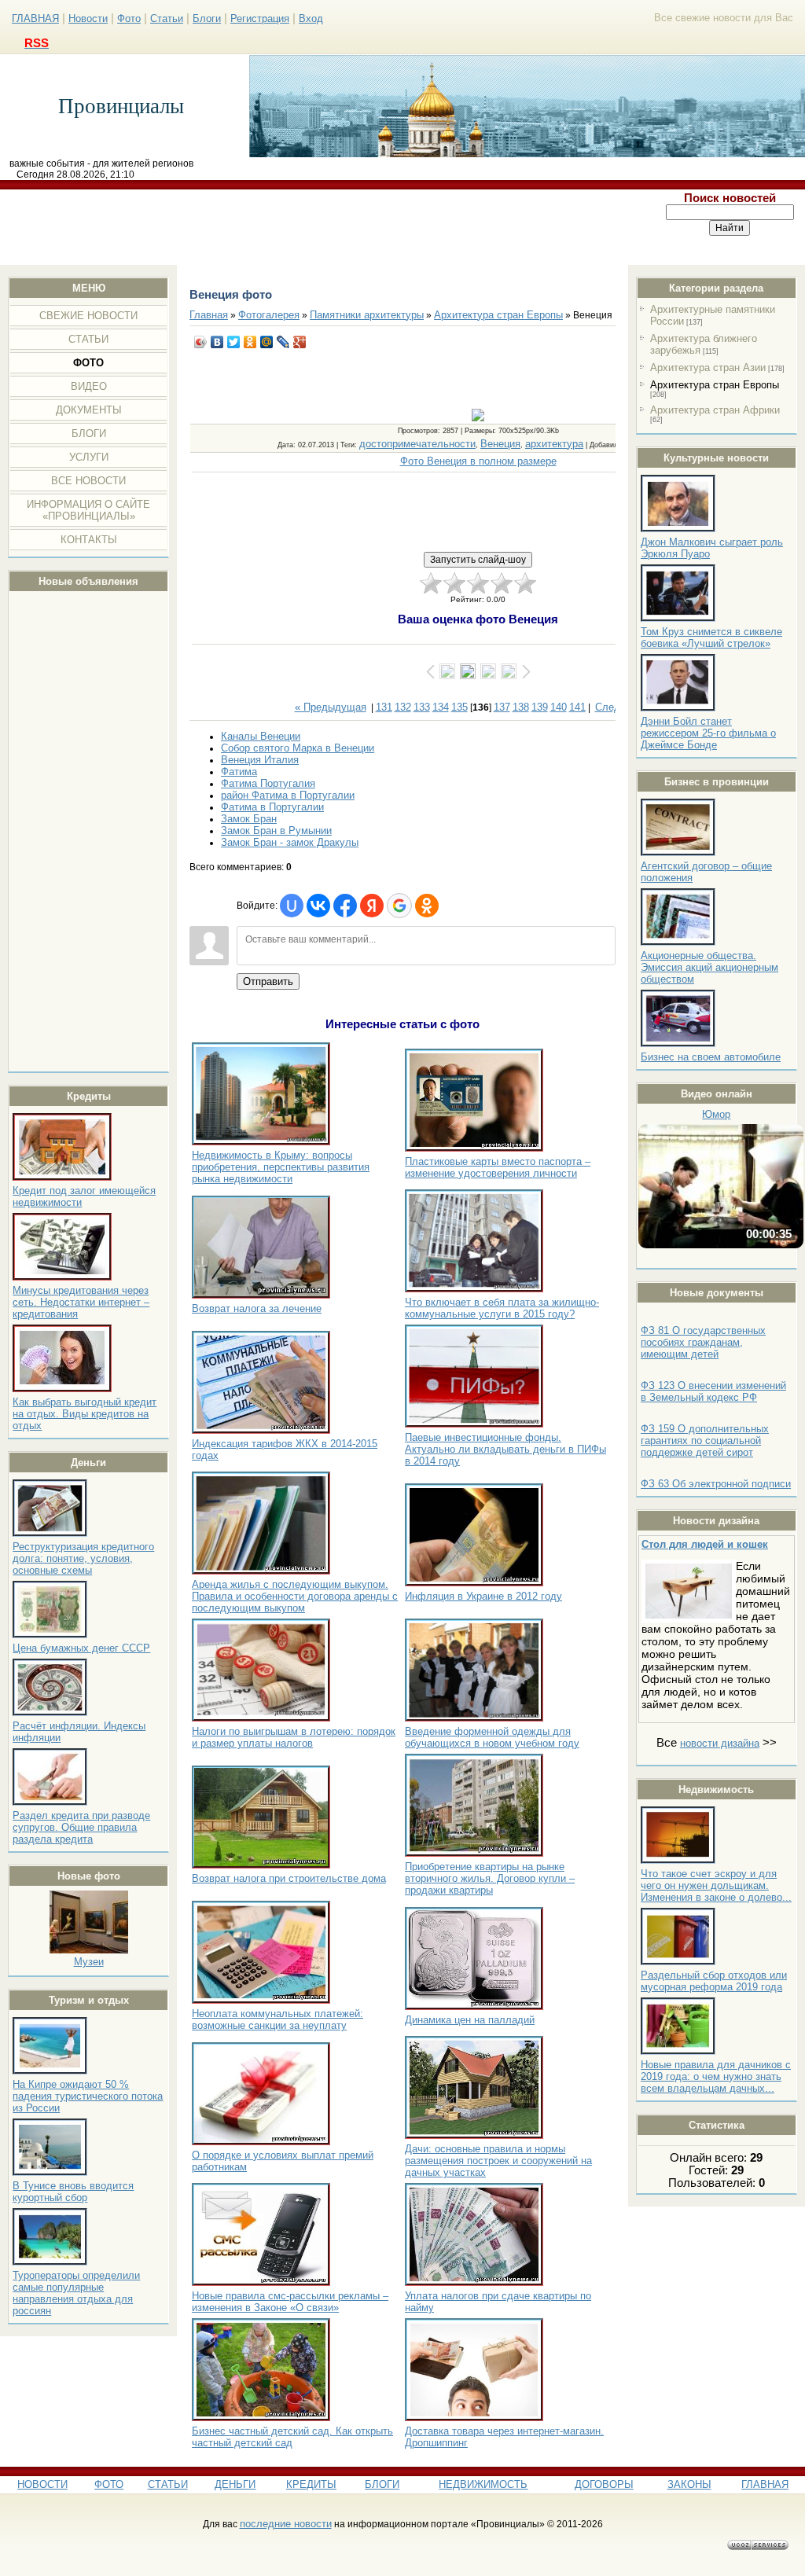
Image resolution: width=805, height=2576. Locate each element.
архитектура (554, 444)
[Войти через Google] (399, 906)
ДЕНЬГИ (235, 2484)
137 (502, 707)
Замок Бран (249, 819)
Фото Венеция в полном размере (478, 461)
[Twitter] (234, 342)
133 (422, 707)
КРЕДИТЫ (311, 2484)
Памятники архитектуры (367, 315)
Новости (88, 18)
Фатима (239, 772)
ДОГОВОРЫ (604, 2484)
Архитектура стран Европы (715, 385)
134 (441, 707)
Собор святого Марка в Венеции (298, 748)
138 (521, 707)
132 (403, 707)
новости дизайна (720, 1743)
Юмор (716, 1114)
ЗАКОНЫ (689, 2484)
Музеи (89, 1962)
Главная (209, 315)
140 (559, 707)
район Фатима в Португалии (288, 795)
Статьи (167, 18)
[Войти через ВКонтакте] (318, 906)
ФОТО (109, 2484)
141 (577, 707)
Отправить (268, 981)
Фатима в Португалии (272, 807)
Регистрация (260, 18)
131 (384, 707)
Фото (129, 18)
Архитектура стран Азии (708, 367)
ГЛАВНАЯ (35, 18)
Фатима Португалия (268, 783)
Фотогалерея (269, 315)
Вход (311, 18)
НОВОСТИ (42, 2484)
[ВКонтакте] (217, 342)
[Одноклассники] (250, 342)
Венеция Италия (260, 760)
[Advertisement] (328, 227)
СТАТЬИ (168, 2484)
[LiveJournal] (283, 342)
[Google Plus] (300, 342)
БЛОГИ (382, 2484)
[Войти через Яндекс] (372, 906)
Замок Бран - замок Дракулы (290, 842)
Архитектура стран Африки (715, 410)
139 (540, 707)
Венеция (500, 444)
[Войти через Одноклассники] (427, 906)
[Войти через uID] (292, 906)
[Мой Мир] (267, 342)
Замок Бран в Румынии (276, 830)
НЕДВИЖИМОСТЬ (483, 2484)
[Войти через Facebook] (345, 906)
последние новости (286, 2524)
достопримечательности (417, 444)
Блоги (207, 18)
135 (459, 707)
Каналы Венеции (261, 736)
